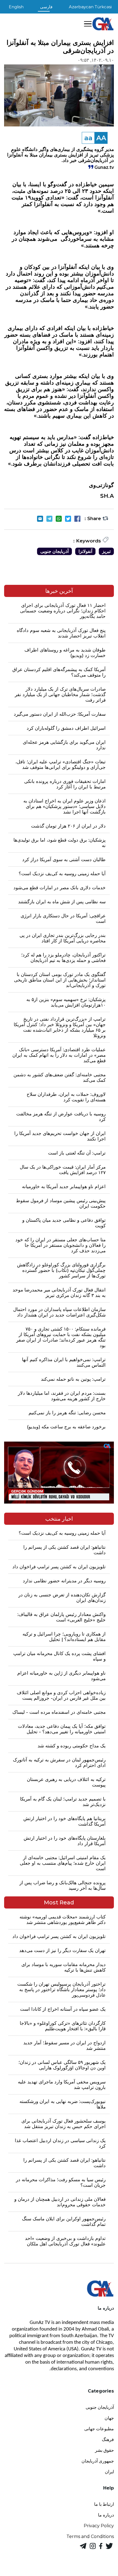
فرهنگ (108, 2440)
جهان (109, 2418)
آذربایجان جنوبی (54, 551)
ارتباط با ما (104, 2504)
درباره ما (106, 2515)
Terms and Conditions (90, 2536)
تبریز (106, 551)
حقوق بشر (104, 2450)
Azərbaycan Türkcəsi (90, 7)
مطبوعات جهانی (99, 2429)
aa (88, 138)
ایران (109, 2472)
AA (101, 138)
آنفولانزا (85, 551)
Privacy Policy (99, 2526)
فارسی (46, 7)
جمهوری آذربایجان (98, 2461)
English (16, 7)
